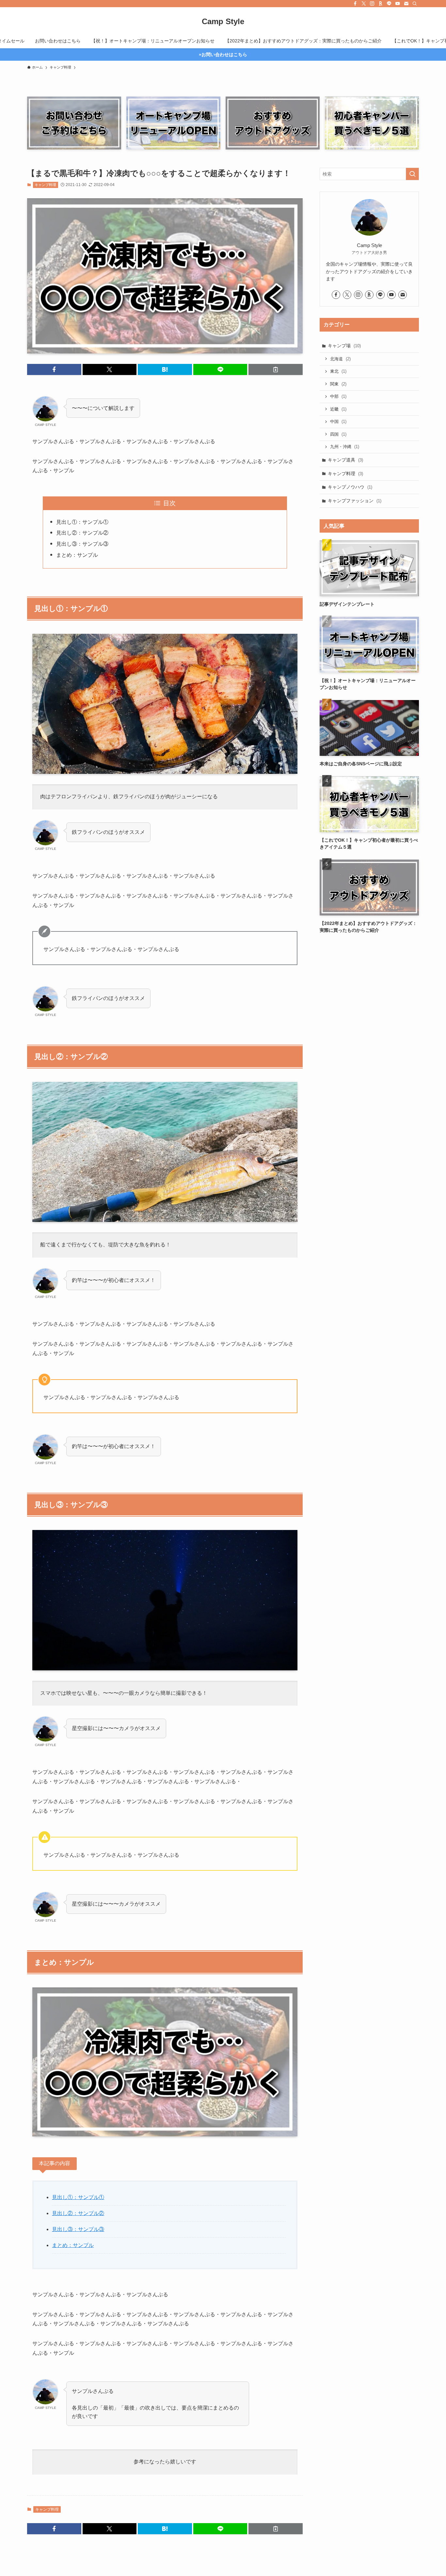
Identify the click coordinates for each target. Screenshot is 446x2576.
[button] (54, 369)
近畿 (338, 409)
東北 (338, 371)
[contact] (406, 4)
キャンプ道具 (345, 460)
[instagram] (372, 4)
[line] (389, 4)
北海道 (340, 359)
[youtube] (398, 4)
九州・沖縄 (345, 447)
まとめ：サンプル (77, 555)
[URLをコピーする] (276, 369)
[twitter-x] (364, 4)
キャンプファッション (355, 501)
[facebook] (355, 4)
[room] (381, 4)
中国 (338, 422)
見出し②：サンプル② (82, 533)
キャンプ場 (344, 346)
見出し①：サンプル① (82, 522)
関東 (338, 384)
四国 (338, 434)
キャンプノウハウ (350, 487)
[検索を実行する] (412, 174)
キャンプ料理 (45, 185)
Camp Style (223, 22)
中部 (338, 396)
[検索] (415, 4)
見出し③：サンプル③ (82, 544)
